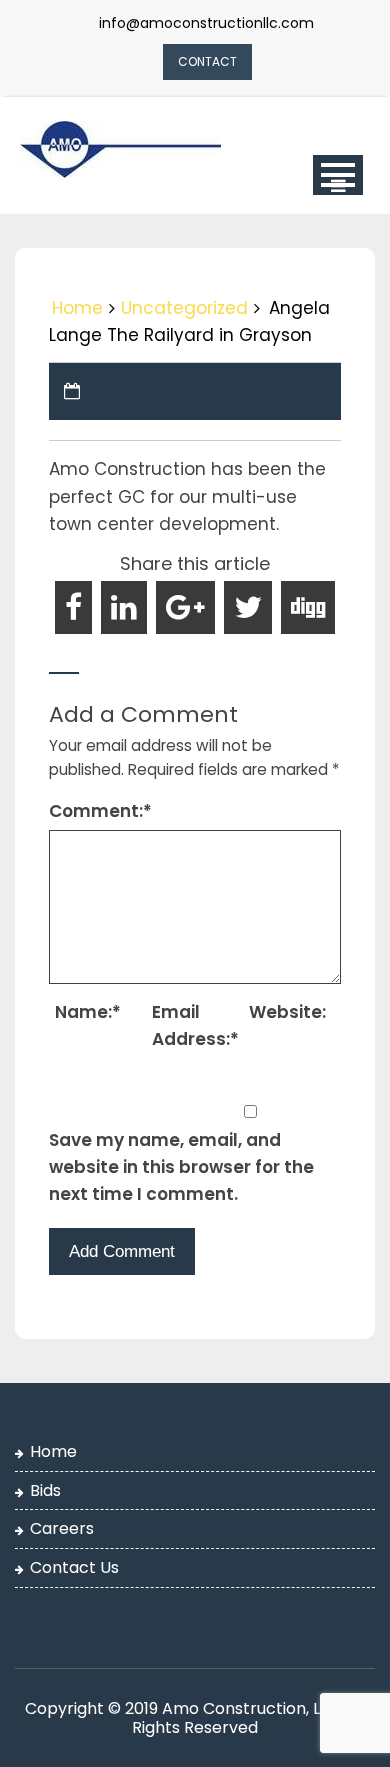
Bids (45, 1490)
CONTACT (207, 61)
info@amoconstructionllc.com (206, 23)
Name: (88, 1012)
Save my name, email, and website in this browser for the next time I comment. (181, 1167)
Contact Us (74, 1567)
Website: (287, 1012)
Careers (62, 1528)
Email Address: (195, 1025)
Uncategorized (184, 308)
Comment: (100, 811)
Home (77, 308)
